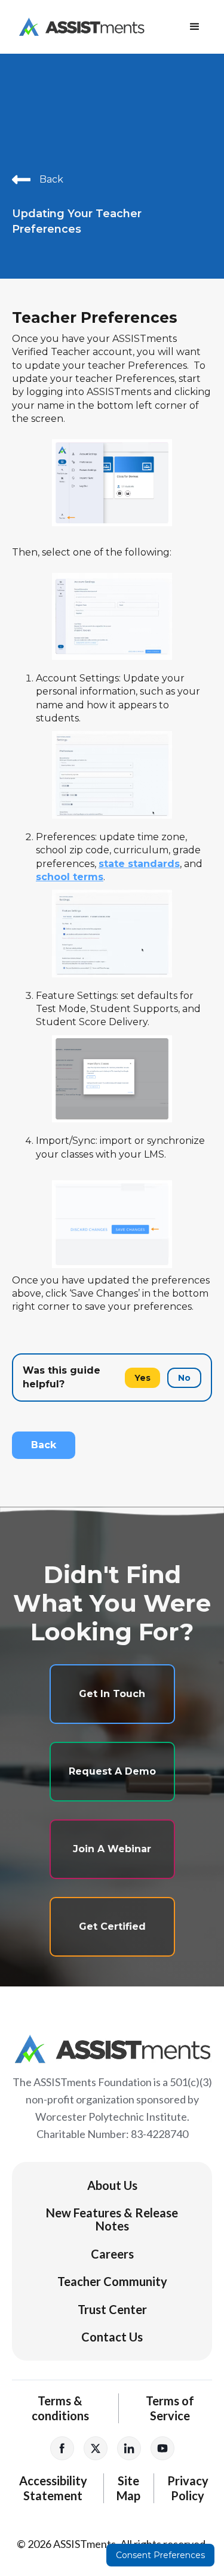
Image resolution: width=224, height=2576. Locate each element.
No (184, 1378)
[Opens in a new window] (62, 2448)
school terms (70, 877)
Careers (112, 2254)
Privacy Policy (188, 2488)
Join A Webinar (112, 1849)
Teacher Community (112, 2281)
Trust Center (112, 2309)
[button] (195, 27)
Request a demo (112, 1771)
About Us (112, 2185)
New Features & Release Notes (112, 2219)
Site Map (128, 2488)
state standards (139, 864)
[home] (79, 27)
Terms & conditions (60, 2408)
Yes (142, 1378)
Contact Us (112, 2337)
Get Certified (112, 1926)
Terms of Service (170, 2408)
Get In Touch (112, 1694)
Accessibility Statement (53, 2488)
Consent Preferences (160, 2555)
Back (44, 1445)
